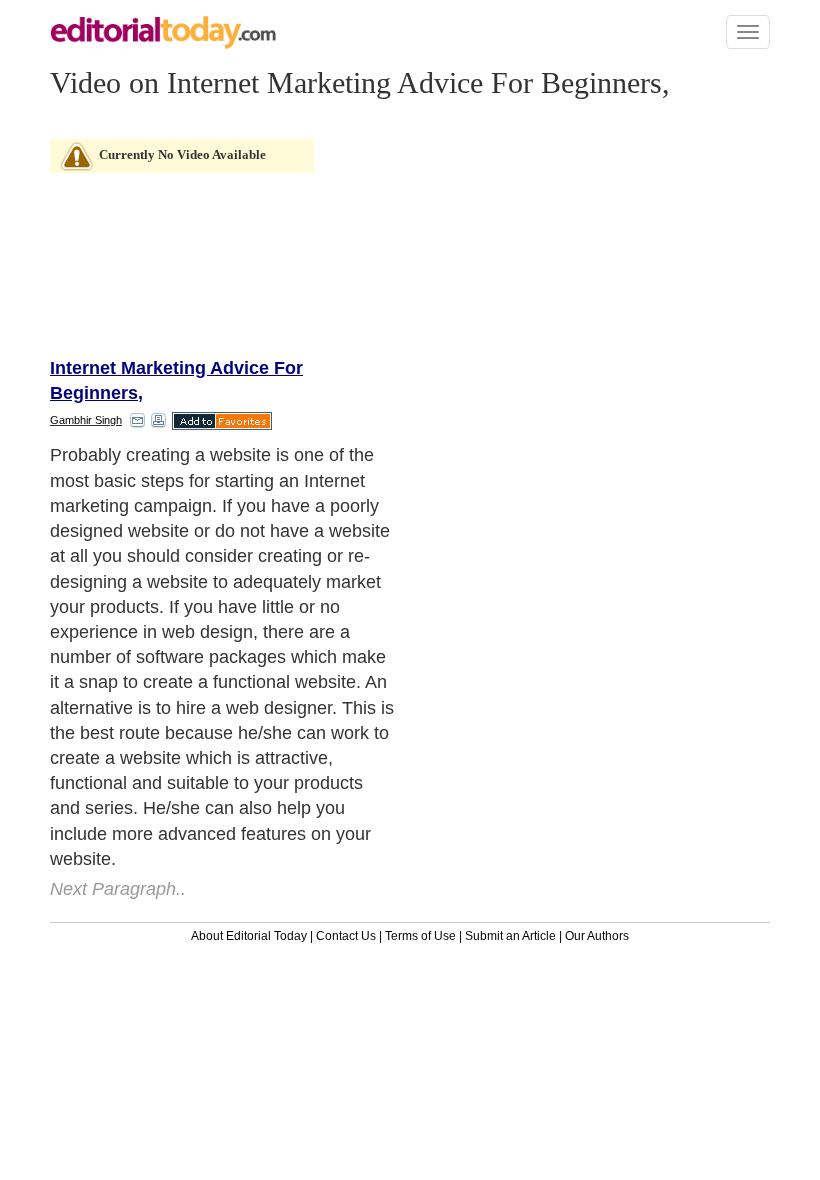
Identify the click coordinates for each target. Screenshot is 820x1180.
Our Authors (597, 936)
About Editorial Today (249, 936)
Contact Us (346, 936)
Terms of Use (420, 936)
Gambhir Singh (86, 420)
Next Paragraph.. (118, 889)
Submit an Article (510, 936)
